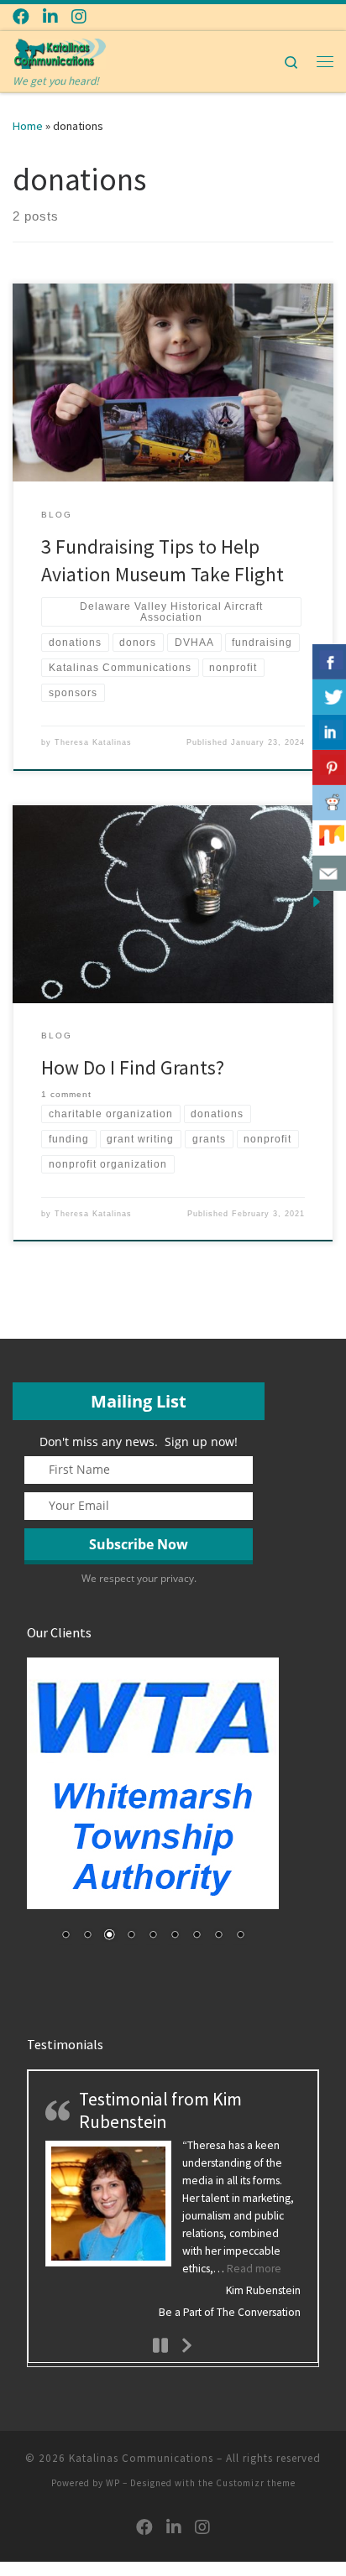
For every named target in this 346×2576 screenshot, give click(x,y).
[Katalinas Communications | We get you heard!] (59, 51)
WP (113, 2483)
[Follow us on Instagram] (79, 16)
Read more (254, 2269)
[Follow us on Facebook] (21, 16)
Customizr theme (256, 2483)
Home (28, 126)
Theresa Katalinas (93, 742)
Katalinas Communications (141, 2458)
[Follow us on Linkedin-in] (50, 16)
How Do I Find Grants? (133, 1067)
